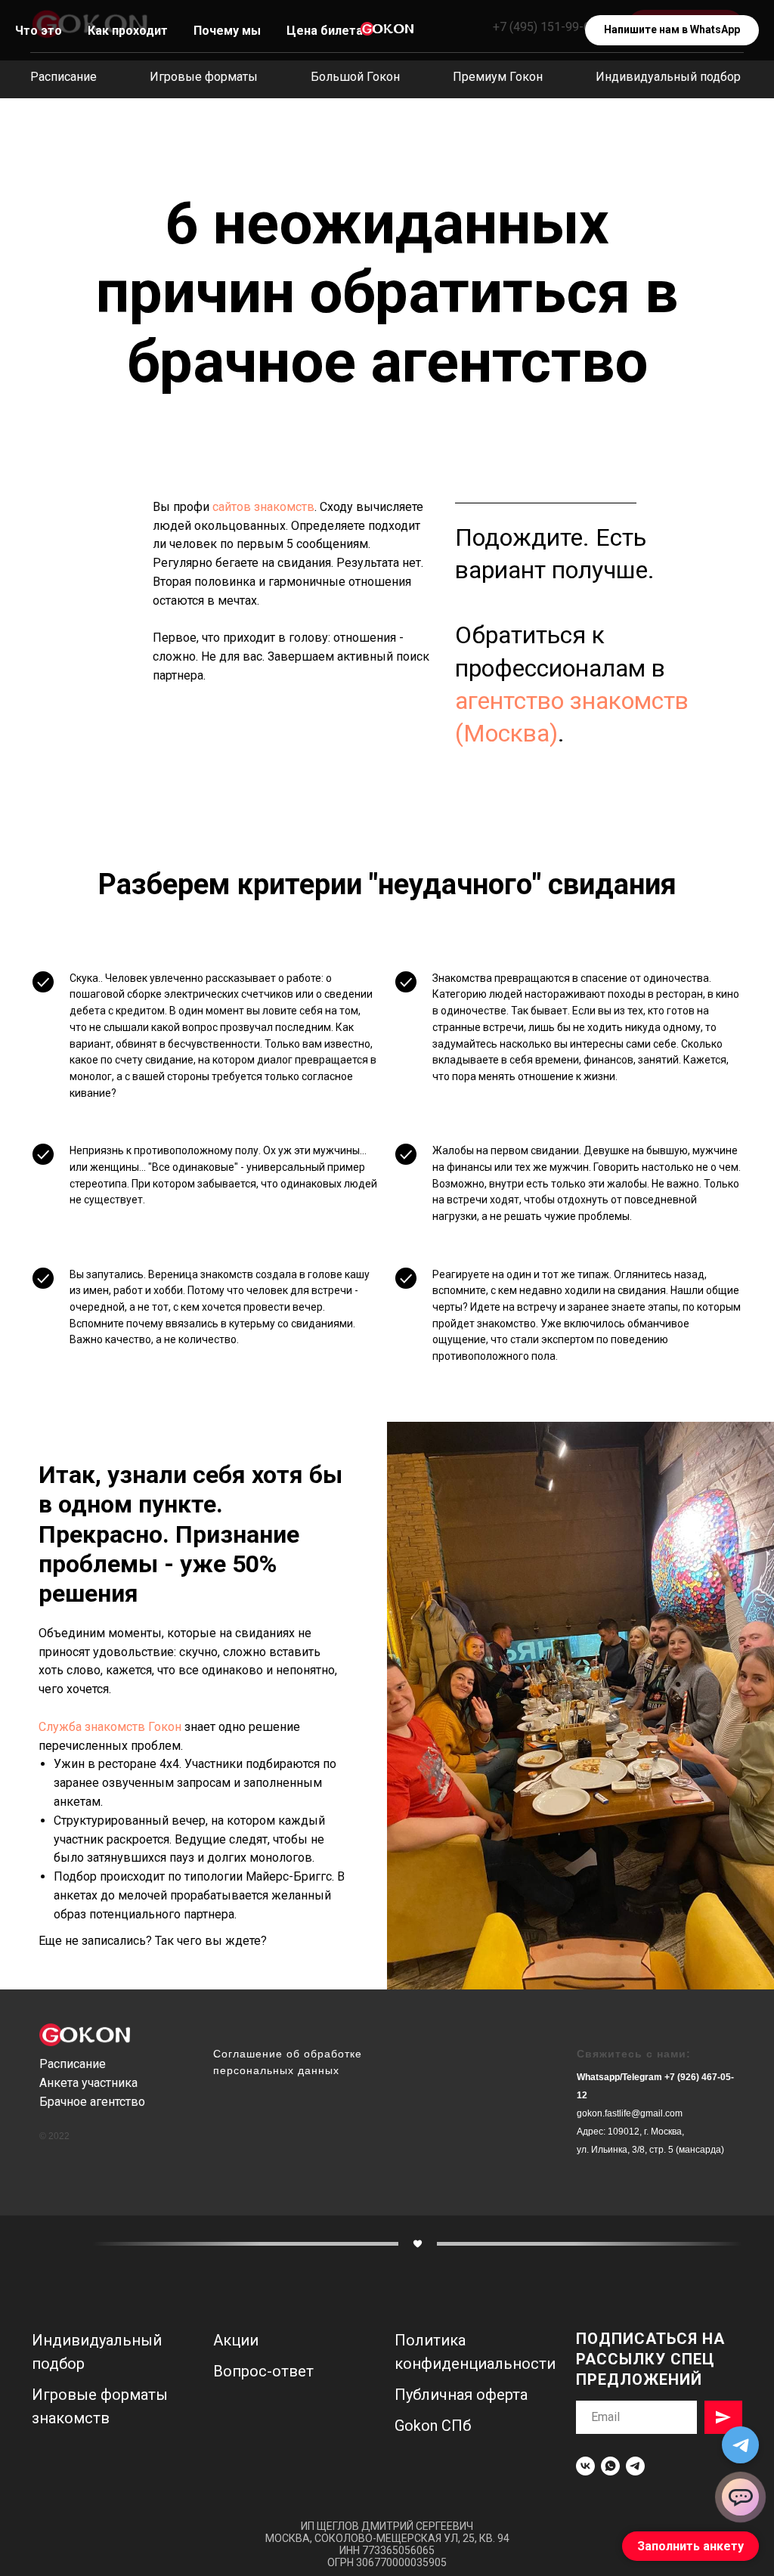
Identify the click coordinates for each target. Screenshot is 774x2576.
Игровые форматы (204, 77)
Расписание (63, 77)
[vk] (585, 2466)
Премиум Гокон (498, 77)
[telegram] (635, 2466)
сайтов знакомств (263, 507)
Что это (39, 31)
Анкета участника (88, 2083)
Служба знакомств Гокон (110, 1727)
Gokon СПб (433, 2426)
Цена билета (325, 31)
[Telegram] (740, 2445)
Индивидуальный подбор (668, 77)
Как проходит (128, 31)
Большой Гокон (355, 77)
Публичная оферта (461, 2395)
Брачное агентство (92, 2102)
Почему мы (227, 31)
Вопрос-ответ (263, 2371)
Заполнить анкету (690, 2546)
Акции (236, 2340)
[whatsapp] (610, 2466)
